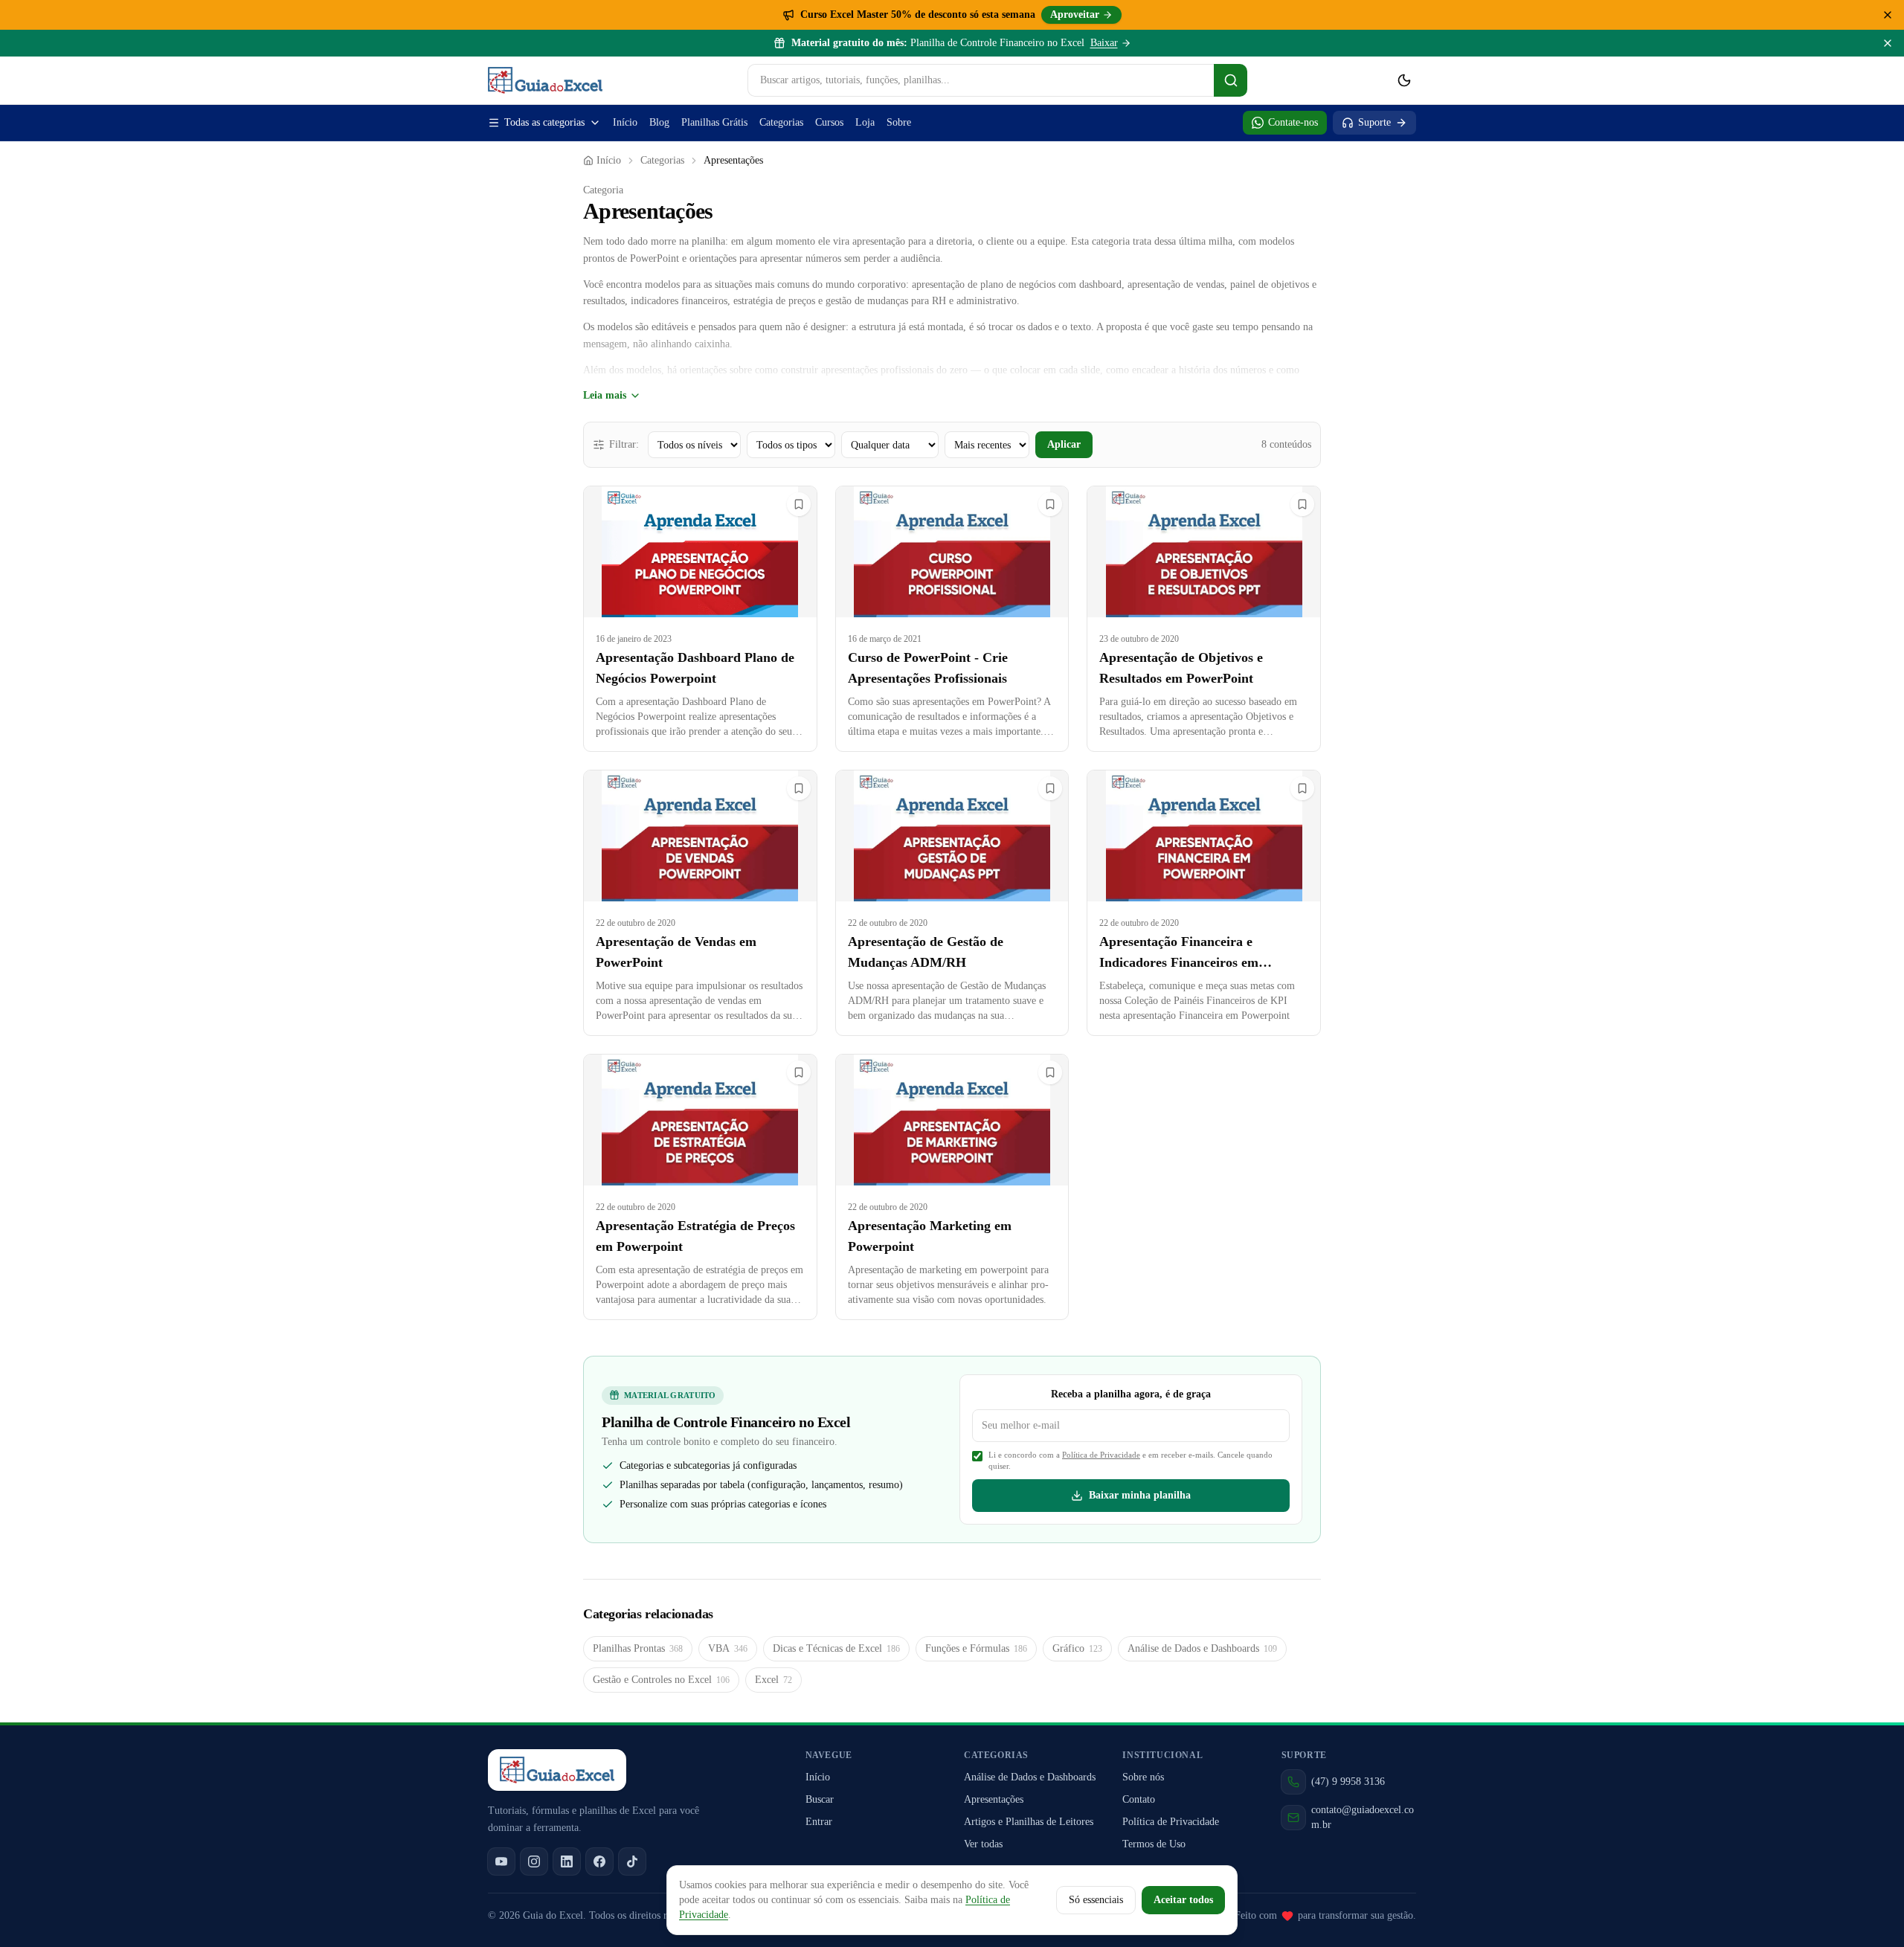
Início (625, 122)
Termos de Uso (1154, 1844)
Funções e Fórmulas (976, 1648)
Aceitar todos (1183, 1900)
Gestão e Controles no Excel (661, 1680)
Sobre (899, 122)
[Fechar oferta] (1888, 15)
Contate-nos (1293, 122)
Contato (1139, 1799)
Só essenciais (1096, 1900)
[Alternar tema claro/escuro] (1404, 80)
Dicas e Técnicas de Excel (836, 1648)
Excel (773, 1680)
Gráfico (1077, 1648)
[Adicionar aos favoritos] (799, 504)
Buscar (820, 1799)
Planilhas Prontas (638, 1648)
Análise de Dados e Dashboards (1202, 1648)
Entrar (819, 1822)
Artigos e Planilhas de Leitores (1029, 1822)
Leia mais (605, 395)
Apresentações (994, 1799)
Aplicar (1064, 444)
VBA (728, 1648)
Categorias (781, 122)
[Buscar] (1231, 80)
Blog (659, 122)
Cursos (829, 122)
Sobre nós (1143, 1777)
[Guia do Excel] (545, 80)
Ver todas (983, 1844)
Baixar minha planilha (1140, 1495)
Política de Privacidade (1101, 1455)
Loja (865, 122)
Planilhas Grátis (714, 122)
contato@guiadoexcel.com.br (1363, 1817)
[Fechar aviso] (1888, 43)
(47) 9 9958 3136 (1348, 1782)
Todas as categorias (544, 122)
